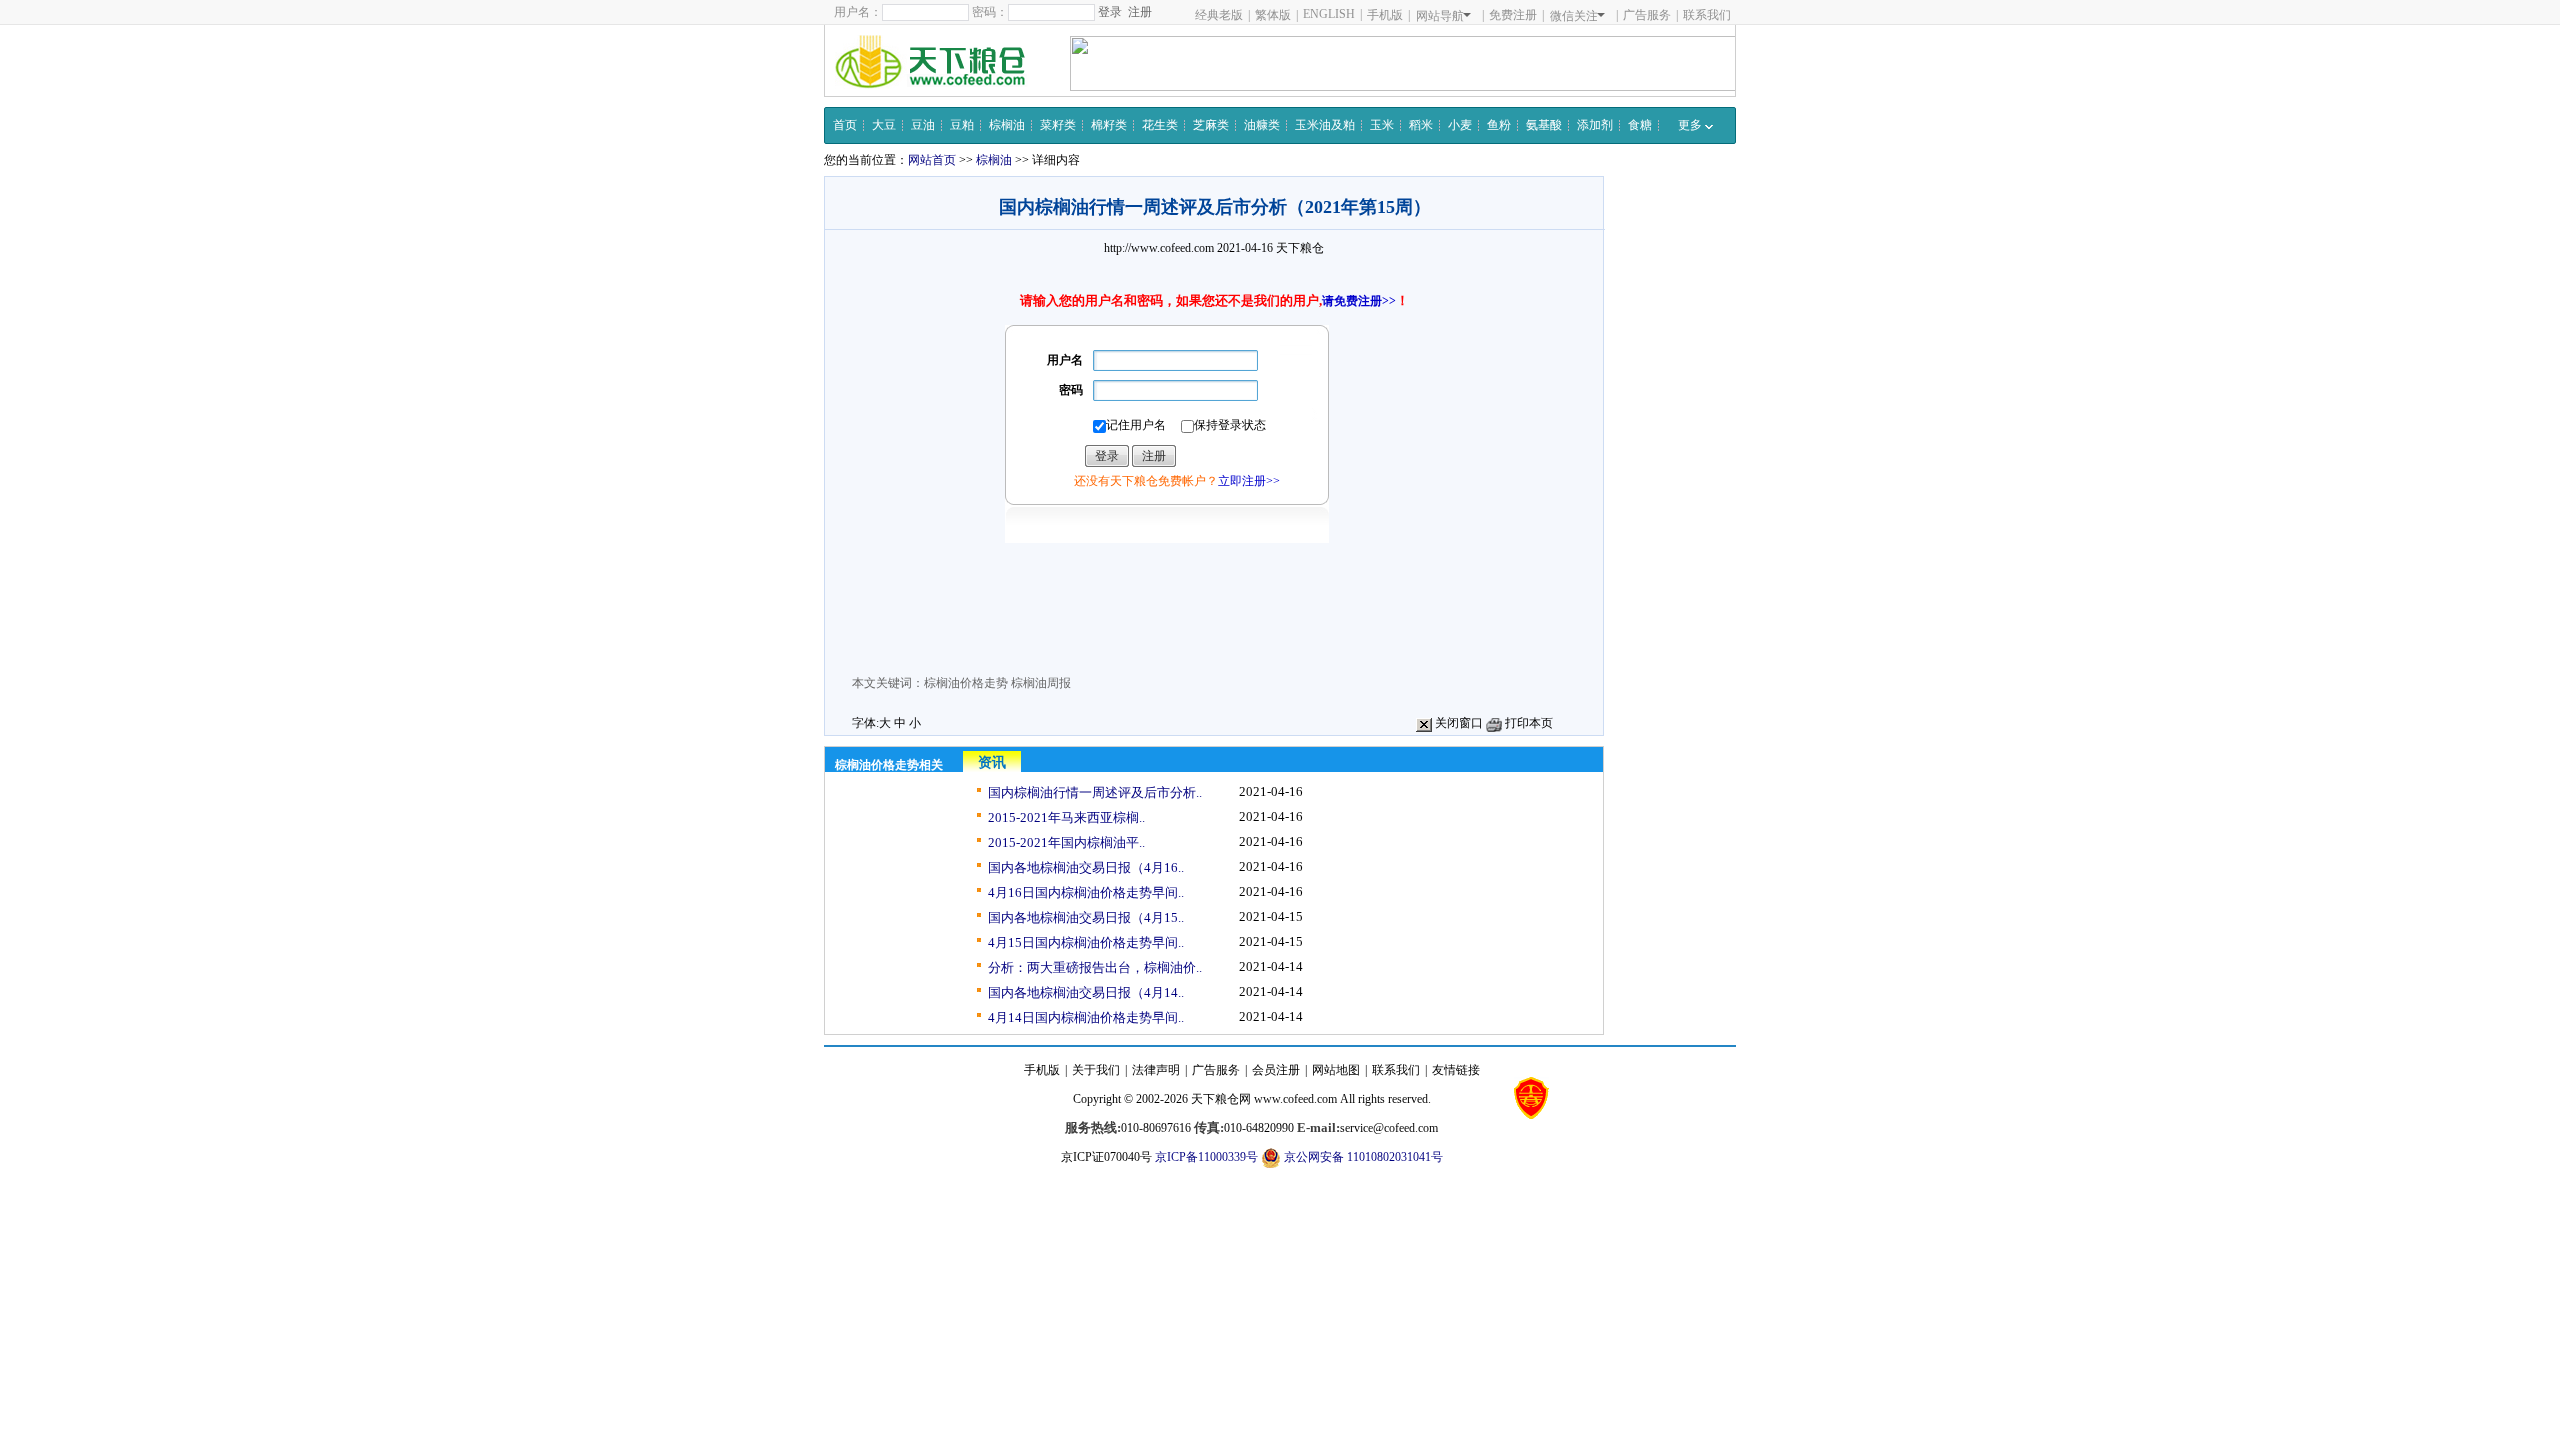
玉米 (1382, 125)
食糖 (1640, 125)
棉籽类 (1109, 125)
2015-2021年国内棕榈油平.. (1066, 842)
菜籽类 (1058, 125)
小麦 (1460, 125)
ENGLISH (1329, 14)
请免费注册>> (1359, 301)
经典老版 (1219, 15)
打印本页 (1527, 723)
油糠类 (1262, 125)
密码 (1071, 390)
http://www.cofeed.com (1159, 248)
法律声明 (1156, 1070)
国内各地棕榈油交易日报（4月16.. (1086, 867)
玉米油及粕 (1325, 125)
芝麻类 (1211, 125)
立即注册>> (1249, 481)
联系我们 (1707, 15)
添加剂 (1595, 125)
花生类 (1160, 125)
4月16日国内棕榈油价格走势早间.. (1086, 892)
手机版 (1385, 15)
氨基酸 (1544, 125)
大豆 (884, 125)
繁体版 (1273, 15)
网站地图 (1336, 1070)
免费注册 (1513, 15)
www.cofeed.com (1295, 1099)
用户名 (1065, 360)
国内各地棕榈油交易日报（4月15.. (1086, 917)
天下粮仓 (1300, 248)
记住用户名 (1136, 425)
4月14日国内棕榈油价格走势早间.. (1086, 1017)
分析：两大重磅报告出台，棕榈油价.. (1095, 967)
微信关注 (1574, 16)
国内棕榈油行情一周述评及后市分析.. (1095, 792)
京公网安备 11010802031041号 (1362, 1157)
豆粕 (962, 125)
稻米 (1421, 125)
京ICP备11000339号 (1206, 1157)
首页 (845, 125)
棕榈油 (1007, 125)
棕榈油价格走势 (966, 683)
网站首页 (932, 160)
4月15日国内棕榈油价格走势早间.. (1086, 942)
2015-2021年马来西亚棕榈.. (1066, 817)
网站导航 (1440, 16)
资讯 (992, 762)
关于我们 (1096, 1070)
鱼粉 (1499, 125)
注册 (1140, 12)
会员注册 (1276, 1070)
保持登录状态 (1230, 425)
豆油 (923, 125)
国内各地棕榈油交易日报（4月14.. (1086, 992)
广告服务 (1647, 15)
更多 (1691, 125)
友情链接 (1456, 1070)
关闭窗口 (1457, 723)
